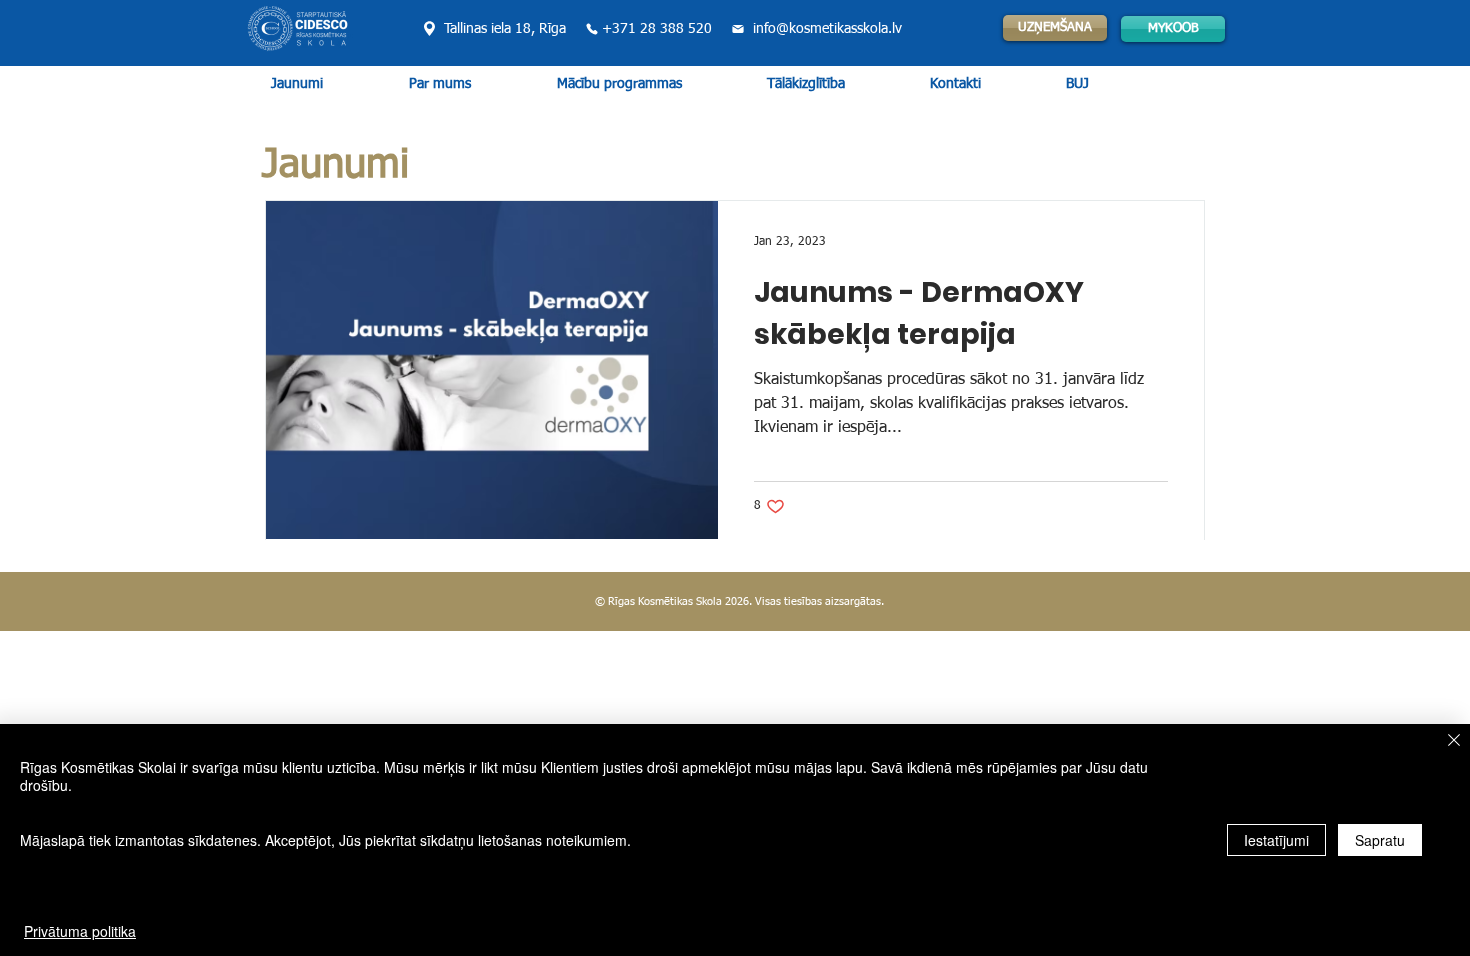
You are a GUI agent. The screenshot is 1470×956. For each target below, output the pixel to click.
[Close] (1454, 741)
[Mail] (737, 29)
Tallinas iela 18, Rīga (505, 29)
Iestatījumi (1276, 840)
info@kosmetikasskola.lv (827, 29)
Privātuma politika (80, 931)
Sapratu (1380, 840)
